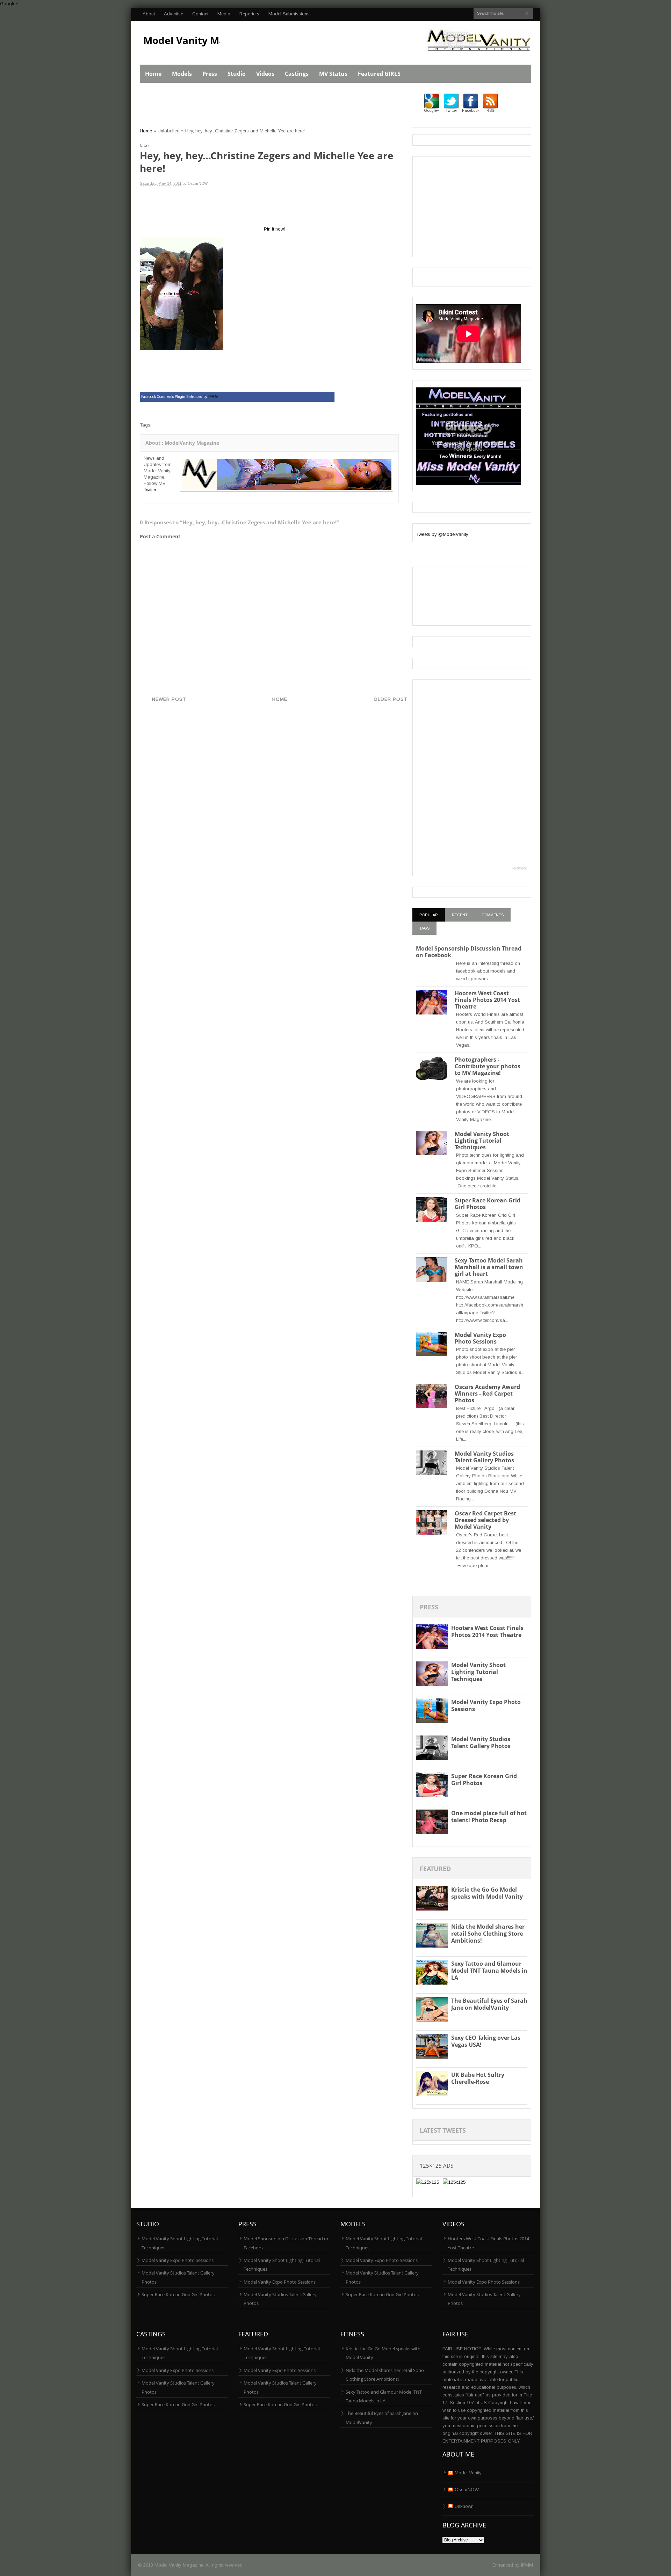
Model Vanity (468, 2473)
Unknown (464, 2506)
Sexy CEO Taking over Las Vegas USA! (486, 2041)
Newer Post (169, 699)
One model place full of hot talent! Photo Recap (489, 1817)
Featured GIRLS (379, 74)
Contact (200, 14)
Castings (297, 74)
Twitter (150, 490)
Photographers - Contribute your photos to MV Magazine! (488, 1066)
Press (210, 74)
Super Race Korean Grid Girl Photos (488, 1204)
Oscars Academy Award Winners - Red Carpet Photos (487, 1393)
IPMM (527, 2565)
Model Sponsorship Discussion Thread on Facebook (469, 952)
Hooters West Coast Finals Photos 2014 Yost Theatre (487, 1000)
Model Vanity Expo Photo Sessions (480, 1338)
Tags (424, 928)
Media (224, 14)
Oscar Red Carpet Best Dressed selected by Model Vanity (485, 1520)
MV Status (333, 74)
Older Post (390, 699)
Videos (265, 74)
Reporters (249, 14)
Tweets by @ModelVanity (442, 534)
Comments (493, 915)
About (149, 14)
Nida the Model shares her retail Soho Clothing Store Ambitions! (488, 1934)
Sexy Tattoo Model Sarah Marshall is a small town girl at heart (489, 1267)
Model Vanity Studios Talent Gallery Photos (484, 1457)
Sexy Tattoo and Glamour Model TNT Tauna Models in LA (489, 1971)
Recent (460, 915)
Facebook (471, 110)
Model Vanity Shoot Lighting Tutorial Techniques (482, 1141)
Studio (237, 74)
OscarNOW (467, 2490)
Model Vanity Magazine (200, 40)
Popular (429, 915)
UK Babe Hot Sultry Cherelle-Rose (478, 2078)
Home (153, 74)
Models (182, 74)
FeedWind (519, 868)
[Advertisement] (267, 109)
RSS (490, 110)
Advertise (174, 14)
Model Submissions (289, 14)
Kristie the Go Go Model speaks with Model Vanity (487, 1893)
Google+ (9, 4)
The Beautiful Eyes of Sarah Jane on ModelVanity (489, 2004)
